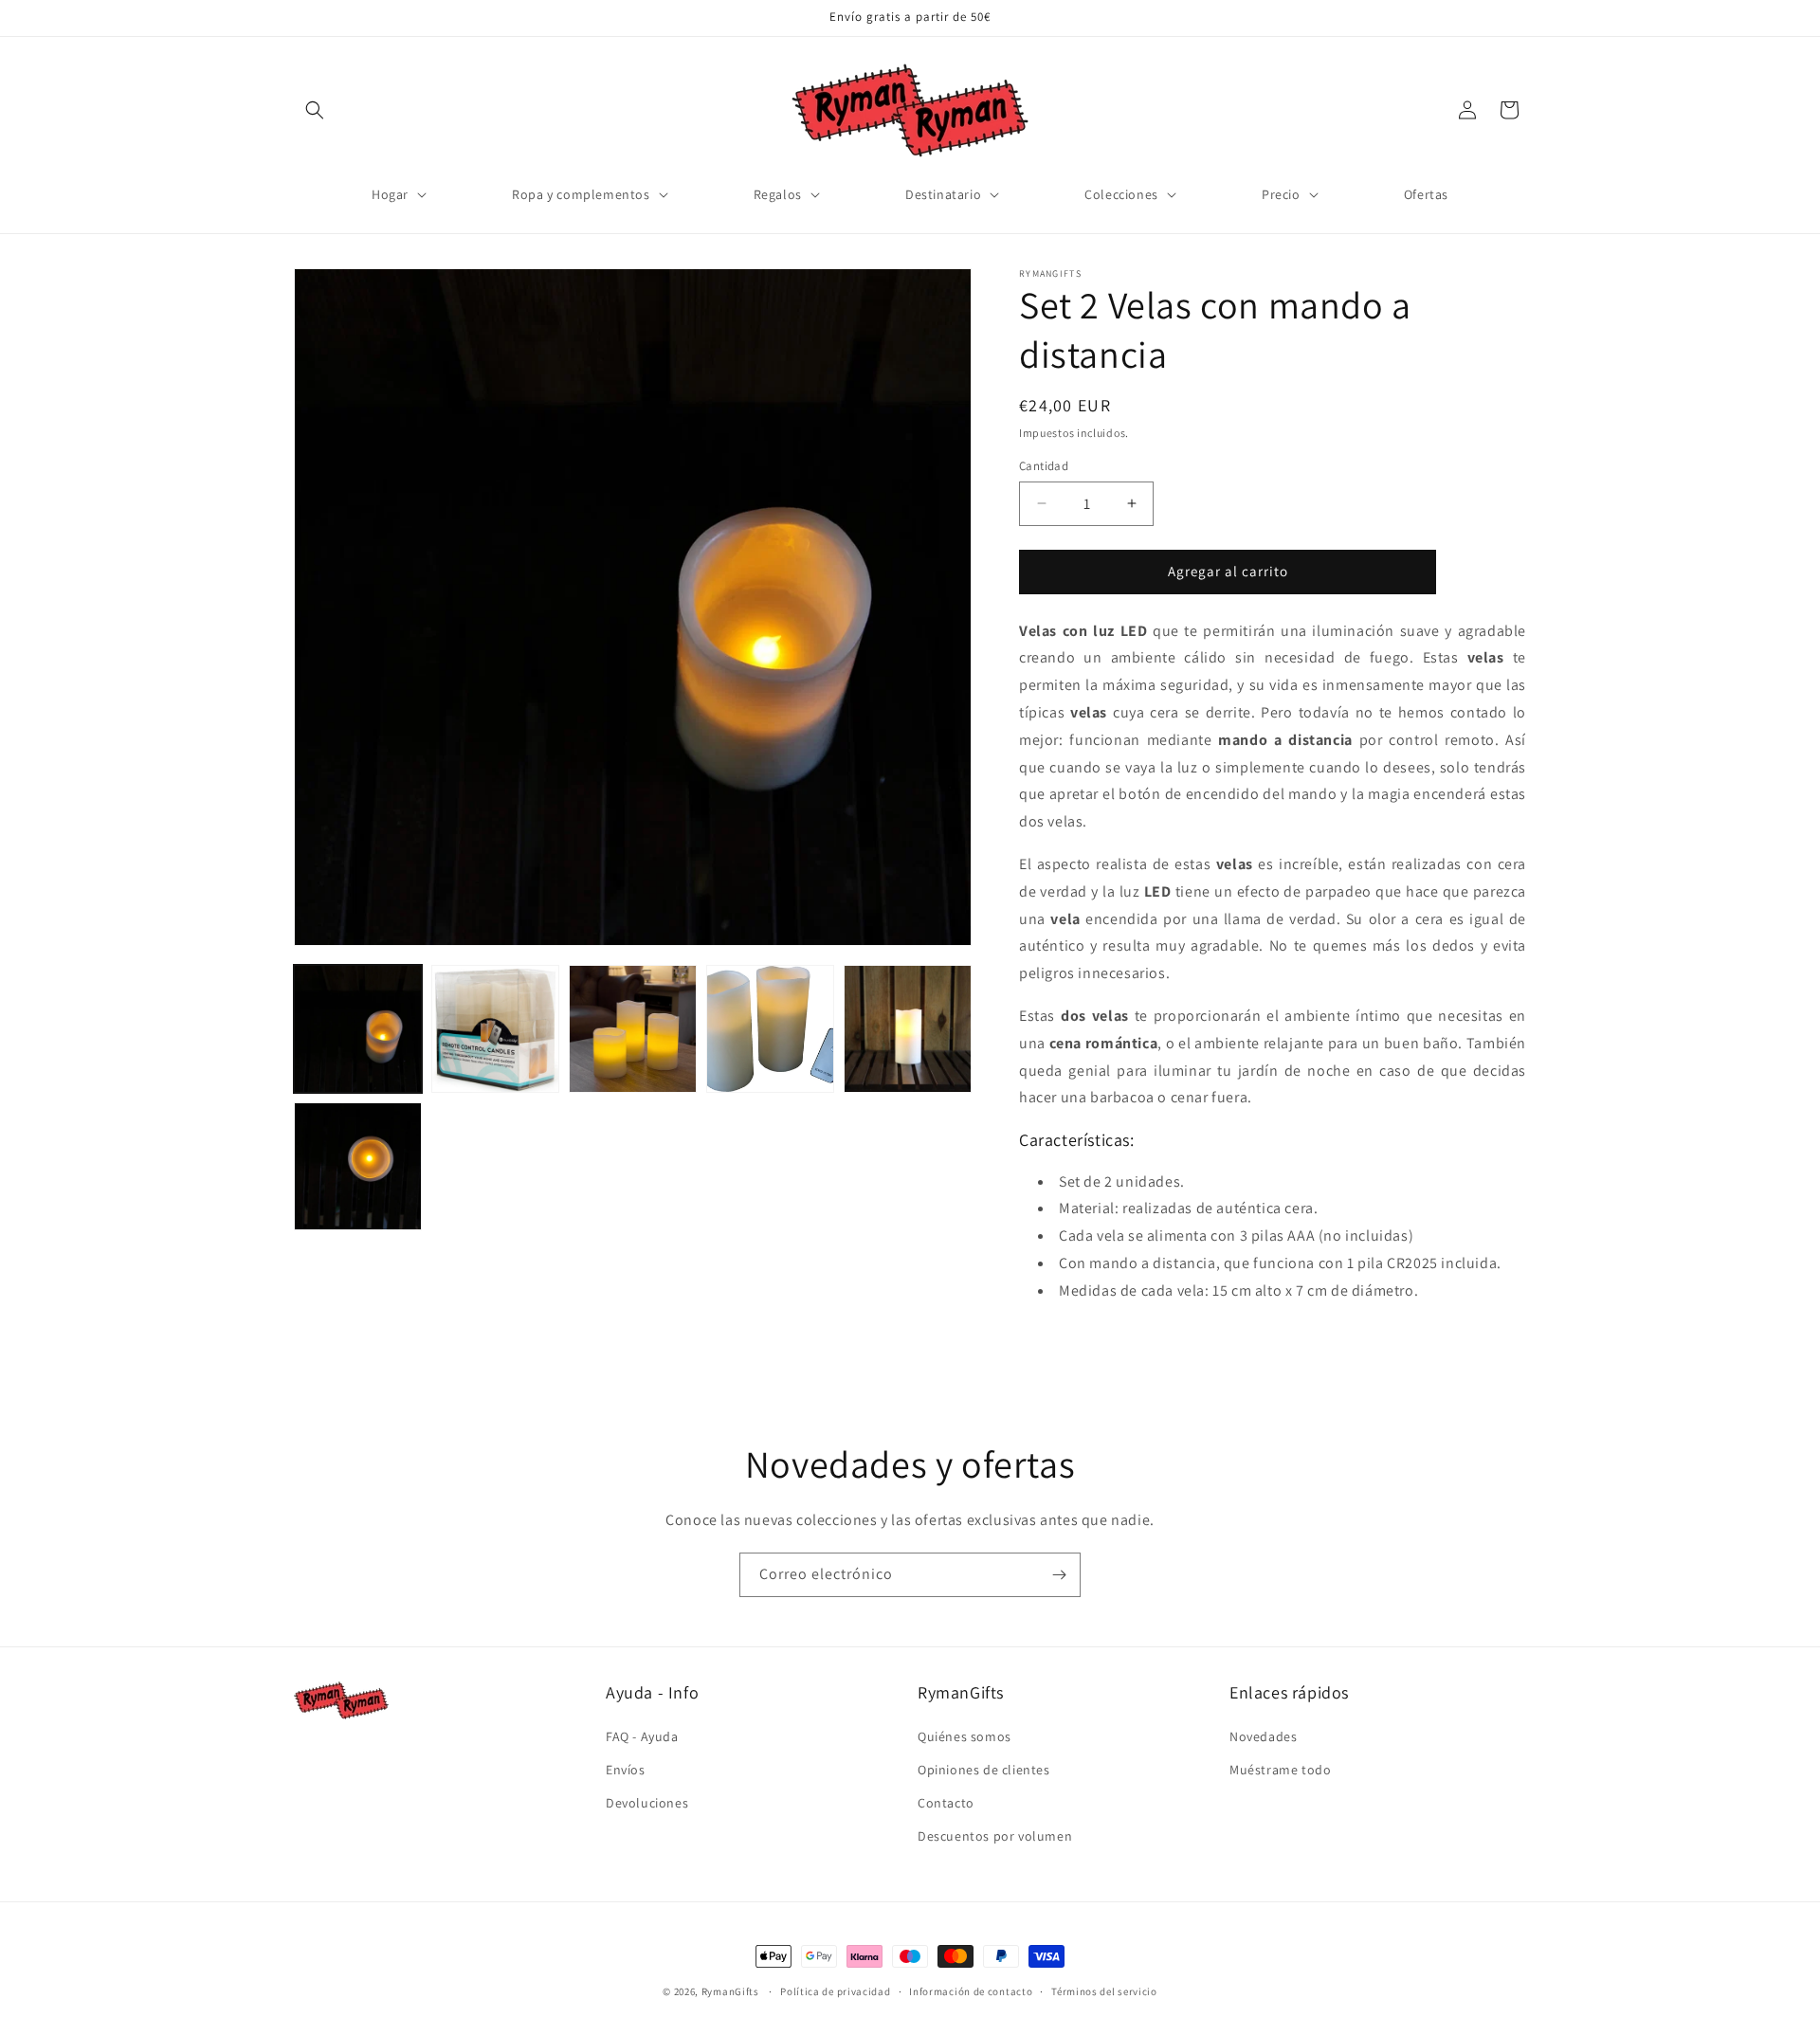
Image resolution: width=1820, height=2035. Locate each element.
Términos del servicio (1104, 1990)
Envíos (626, 1770)
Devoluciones (647, 1803)
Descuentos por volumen (995, 1836)
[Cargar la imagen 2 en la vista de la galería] (495, 1029)
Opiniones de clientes (984, 1770)
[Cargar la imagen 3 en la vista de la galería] (633, 1029)
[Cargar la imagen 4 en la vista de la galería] (770, 1029)
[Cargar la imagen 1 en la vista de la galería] (358, 1029)
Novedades (1263, 1736)
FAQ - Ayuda (642, 1736)
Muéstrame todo (1280, 1770)
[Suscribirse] (1059, 1575)
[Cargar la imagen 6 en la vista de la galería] (358, 1166)
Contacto (946, 1803)
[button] (315, 110)
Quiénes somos (965, 1736)
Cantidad (1044, 466)
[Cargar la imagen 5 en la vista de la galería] (908, 1029)
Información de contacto (971, 1990)
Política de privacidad (835, 1990)
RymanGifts (730, 1991)
